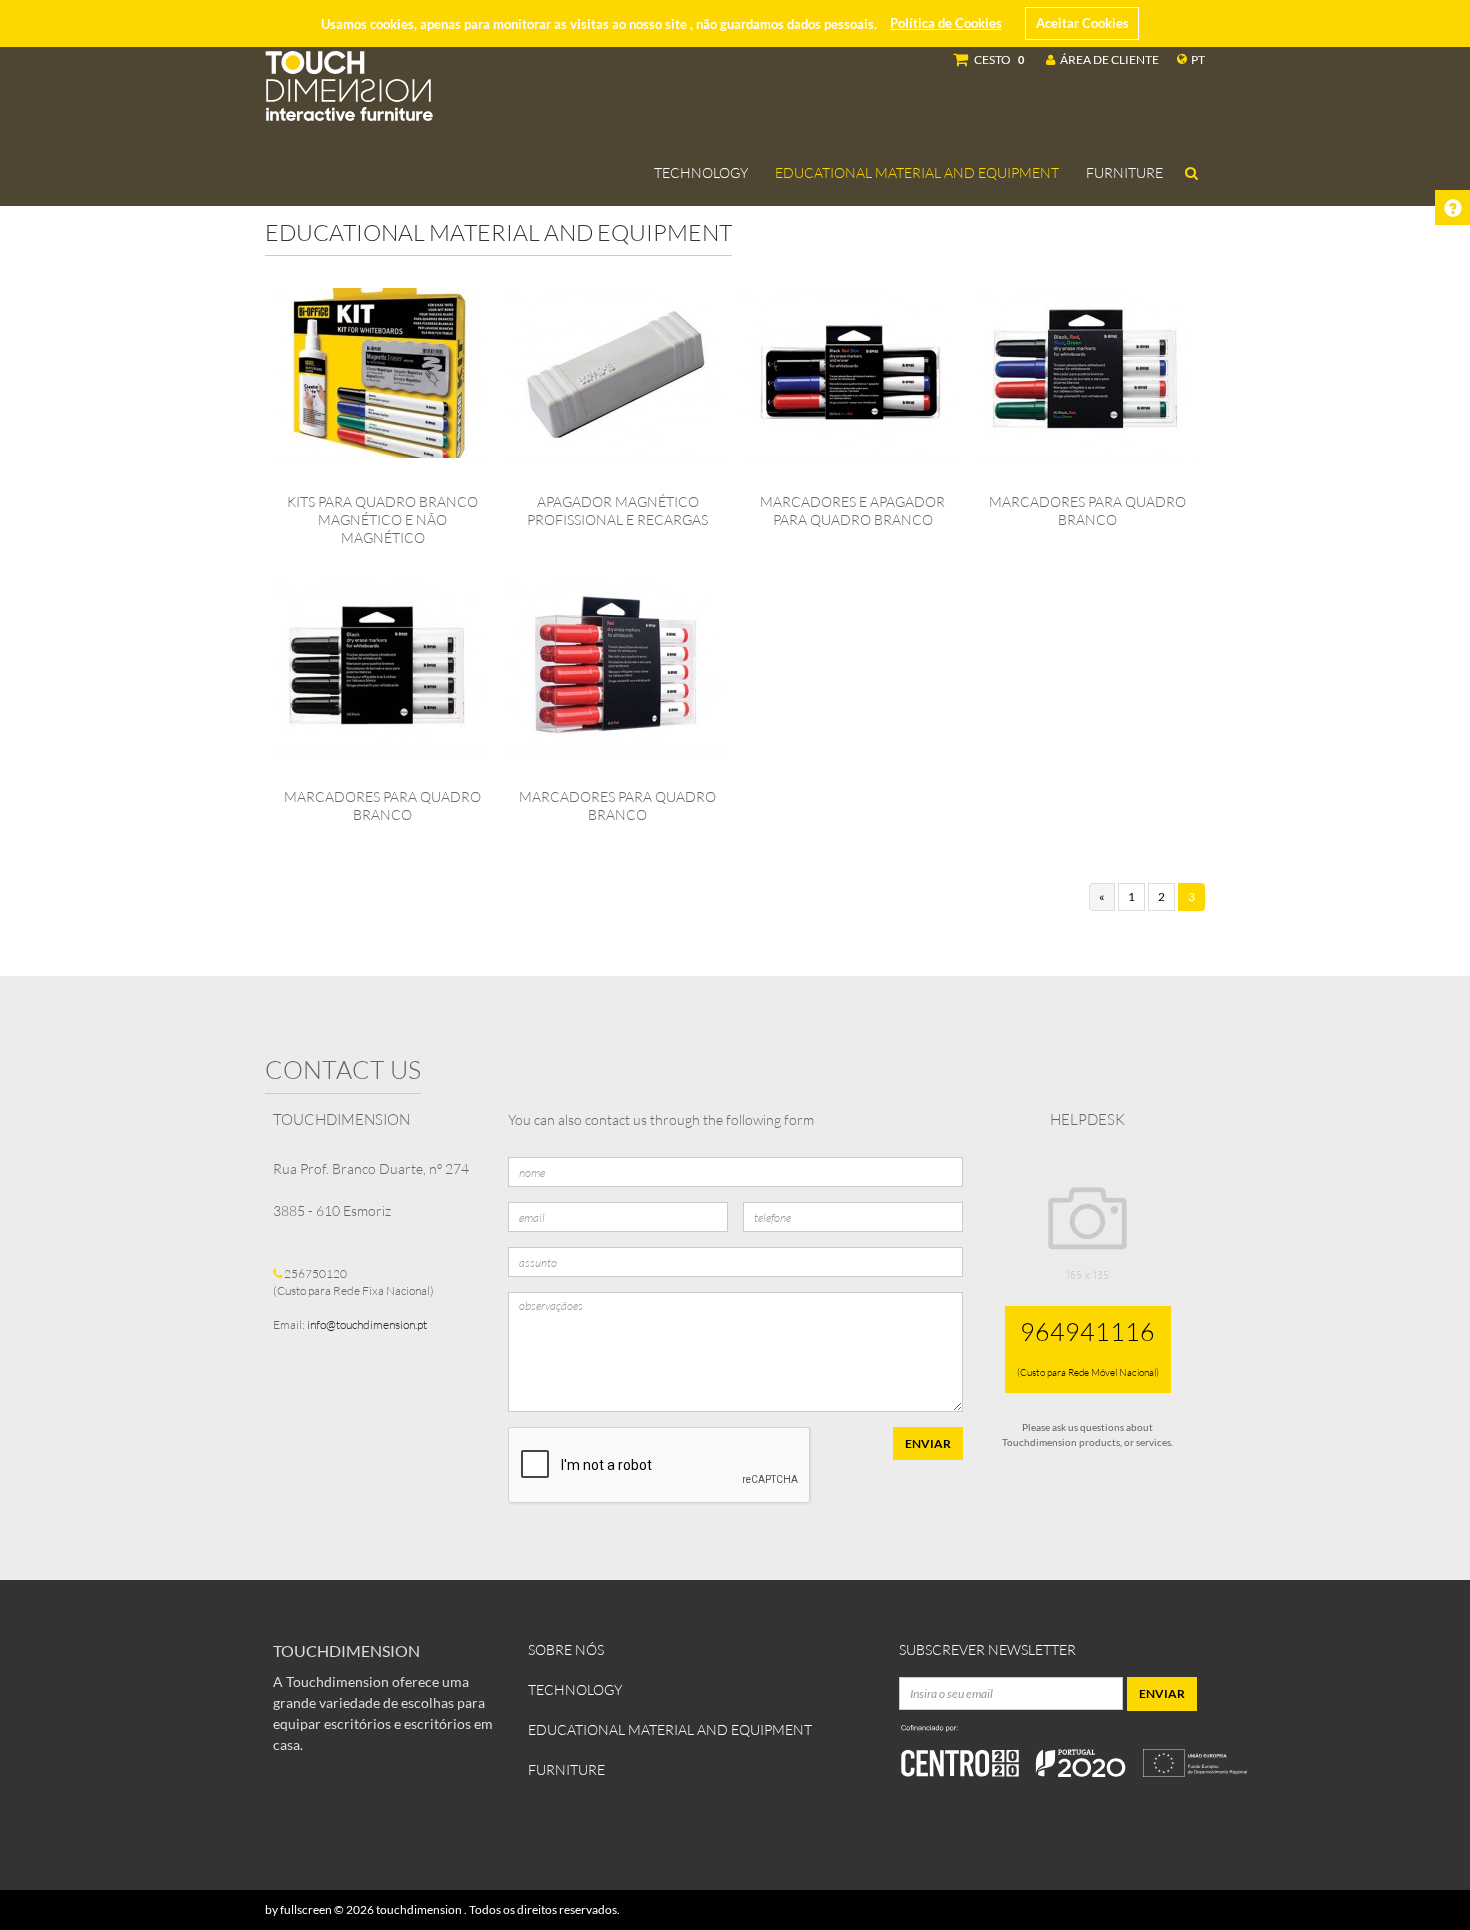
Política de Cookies (946, 23)
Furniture (1124, 172)
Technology (701, 172)
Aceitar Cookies (1082, 23)
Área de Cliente (1109, 59)
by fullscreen (298, 1909)
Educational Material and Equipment (917, 172)
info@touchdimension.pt (367, 1324)
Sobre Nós (566, 1649)
